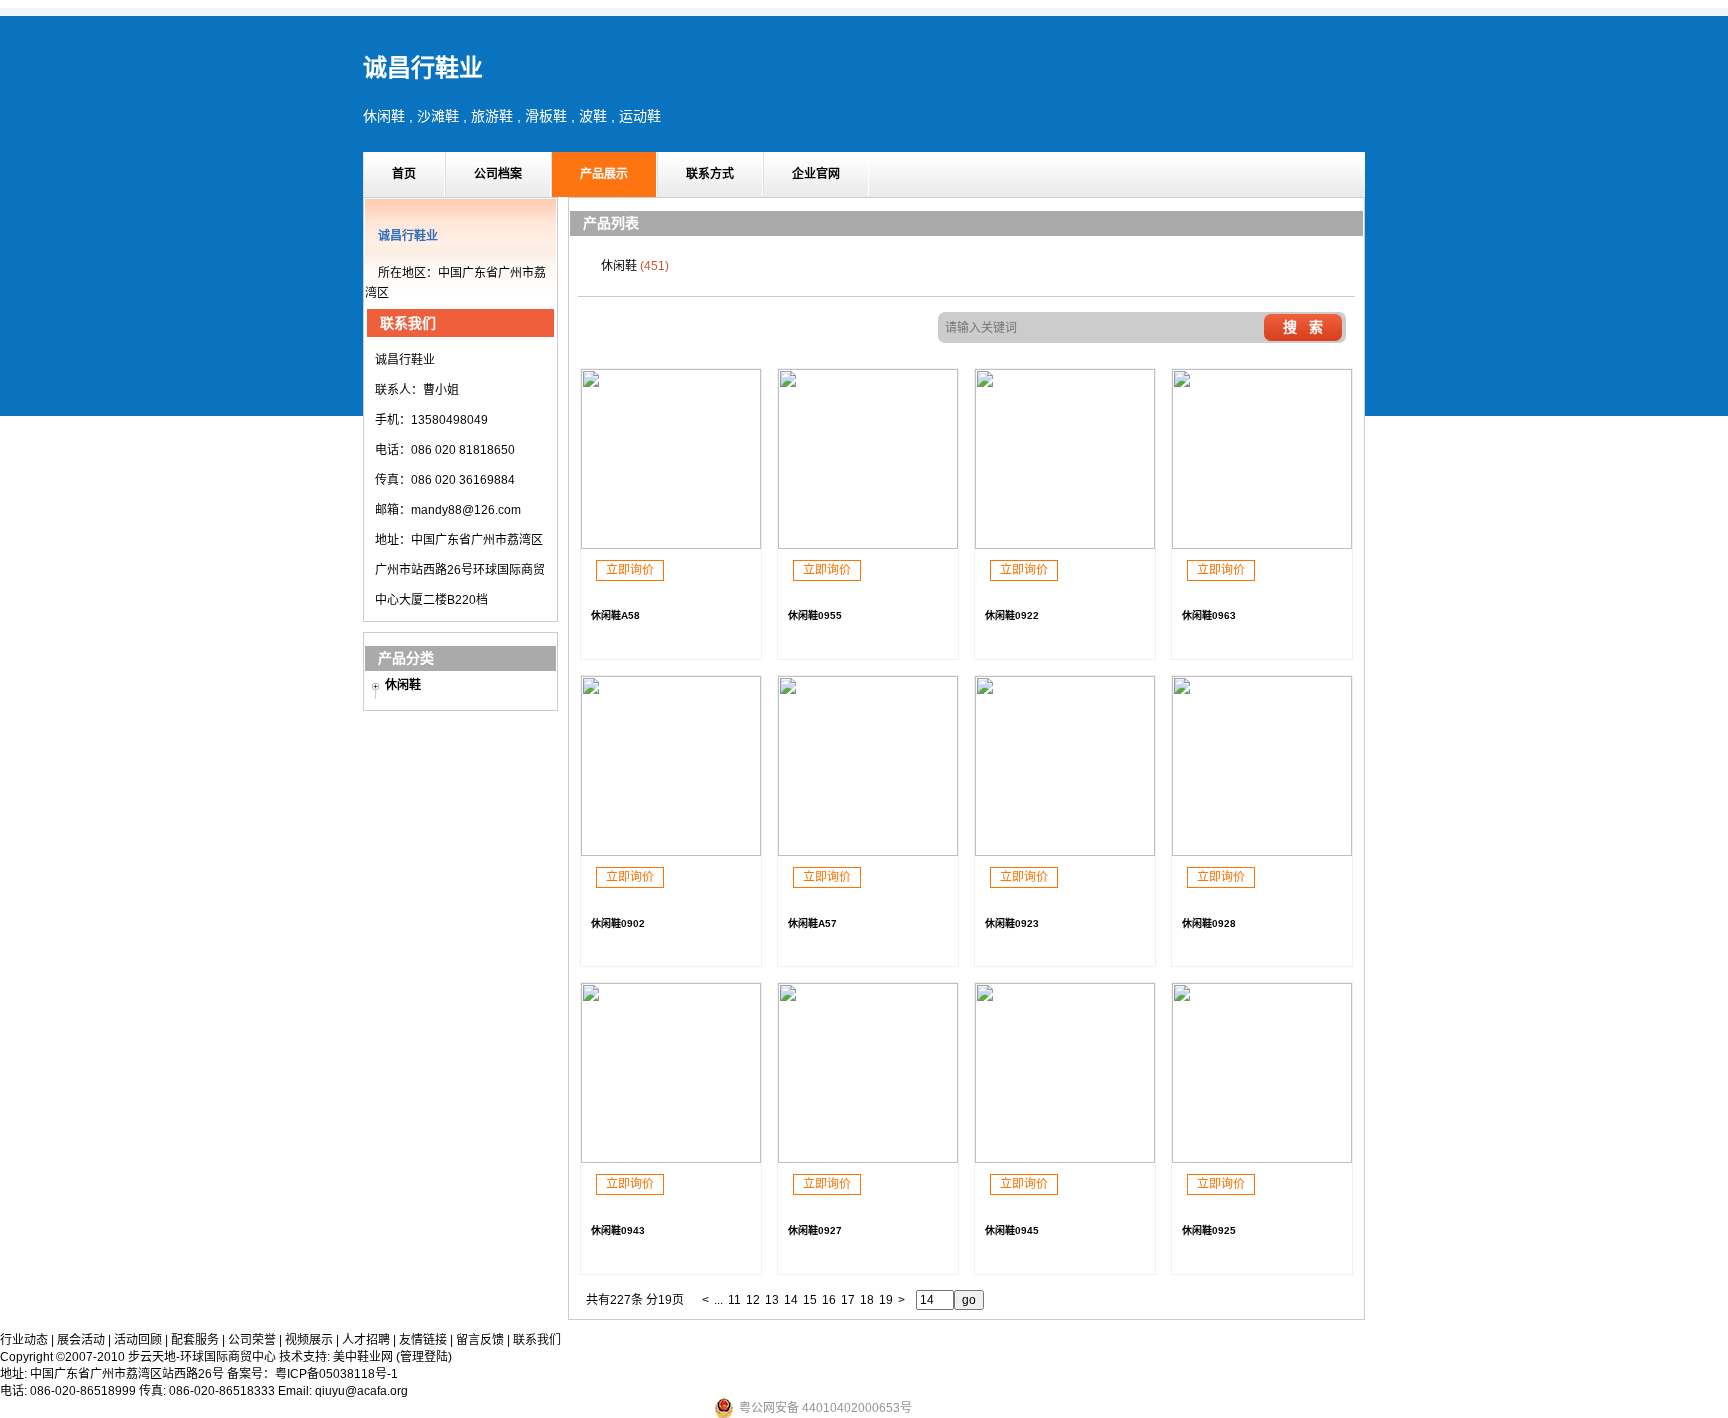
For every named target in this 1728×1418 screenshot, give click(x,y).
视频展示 (309, 1340)
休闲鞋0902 (618, 923)
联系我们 (537, 1340)
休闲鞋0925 (1209, 1230)
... (718, 1300)
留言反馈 (480, 1340)
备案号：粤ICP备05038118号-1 (312, 1374)
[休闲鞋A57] (868, 852)
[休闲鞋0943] (671, 1159)
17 (848, 1300)
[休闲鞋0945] (1065, 1159)
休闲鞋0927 (815, 1230)
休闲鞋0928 (1209, 923)
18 (867, 1300)
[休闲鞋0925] (1262, 1159)
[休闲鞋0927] (868, 1159)
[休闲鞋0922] (1065, 545)
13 (772, 1300)
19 (886, 1300)
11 (734, 1300)
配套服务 (195, 1340)
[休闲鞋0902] (671, 852)
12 (753, 1300)
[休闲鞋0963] (1262, 545)
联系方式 (710, 174)
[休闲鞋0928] (1262, 852)
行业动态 (24, 1340)
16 (829, 1300)
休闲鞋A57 (812, 923)
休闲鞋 (403, 685)
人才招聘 (366, 1340)
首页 (404, 174)
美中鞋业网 (363, 1357)
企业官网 (816, 174)
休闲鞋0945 (1012, 1230)
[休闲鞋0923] (1065, 852)
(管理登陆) (424, 1357)
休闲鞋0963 (1209, 615)
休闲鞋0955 (815, 615)
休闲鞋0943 (618, 1230)
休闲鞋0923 (1012, 923)
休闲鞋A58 (615, 615)
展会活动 (81, 1340)
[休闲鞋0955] (868, 545)
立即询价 (630, 570)
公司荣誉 (252, 1340)
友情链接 (423, 1340)
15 (810, 1300)
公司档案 (498, 174)
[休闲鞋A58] (671, 545)
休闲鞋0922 (1012, 615)
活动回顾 (138, 1340)
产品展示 (604, 174)
